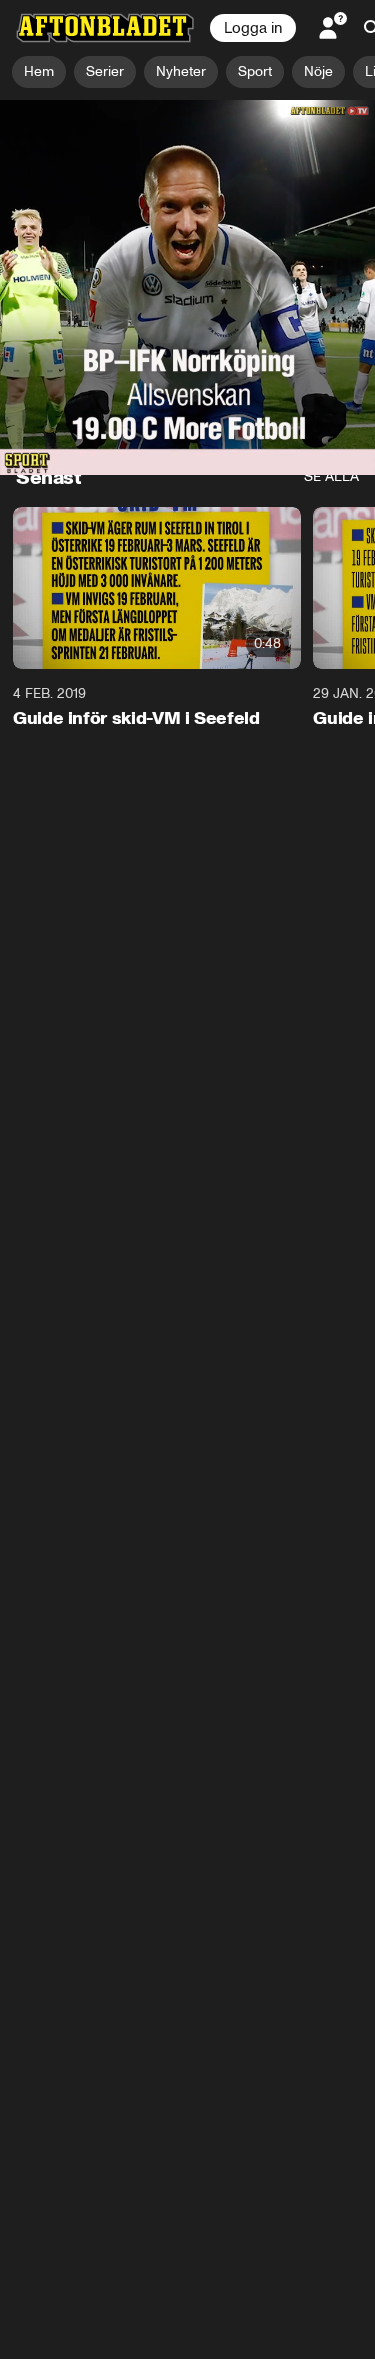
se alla (331, 476)
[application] (187, 205)
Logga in (253, 28)
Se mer (302, 423)
